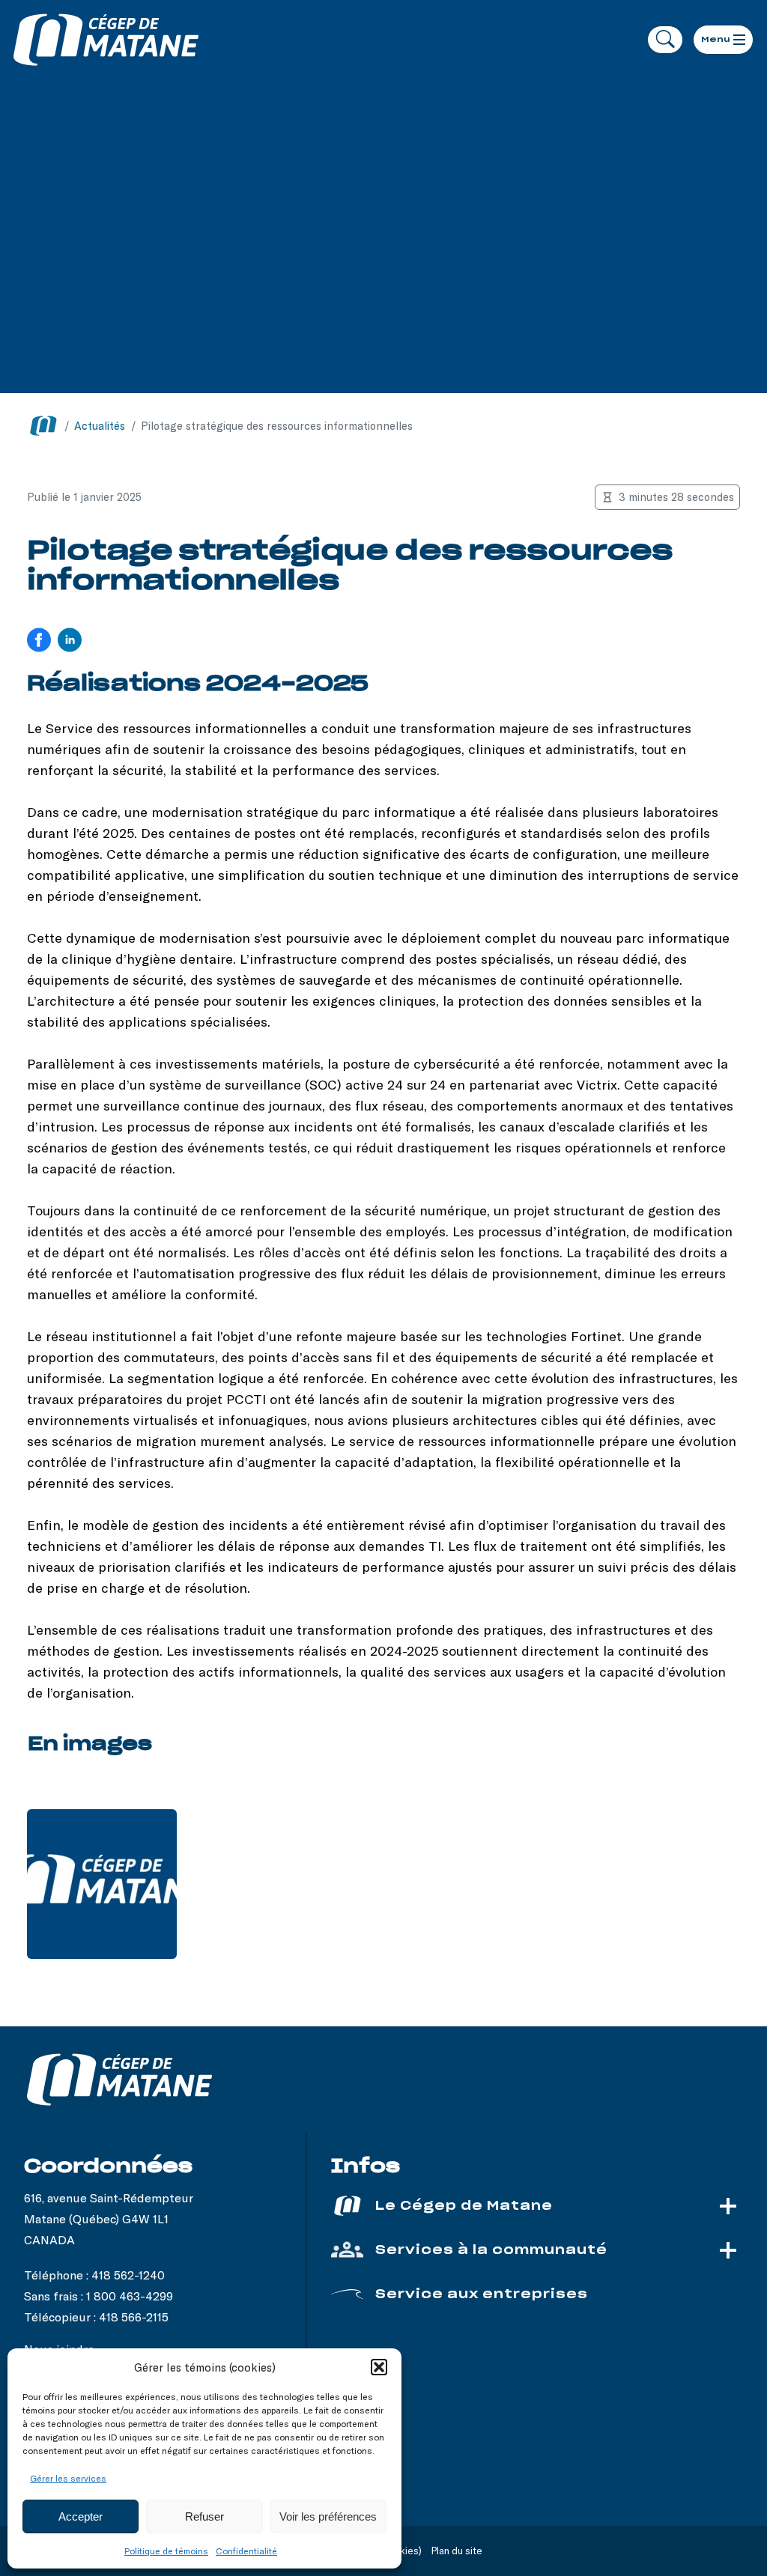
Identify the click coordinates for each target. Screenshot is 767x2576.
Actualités (100, 426)
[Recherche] (665, 40)
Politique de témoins (166, 2551)
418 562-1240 (128, 2275)
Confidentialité (246, 2551)
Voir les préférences (328, 2516)
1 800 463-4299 (130, 2296)
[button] (379, 2367)
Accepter (81, 2516)
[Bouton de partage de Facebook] (39, 641)
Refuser (204, 2516)
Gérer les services (68, 2478)
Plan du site (457, 2551)
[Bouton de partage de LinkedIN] (70, 641)
